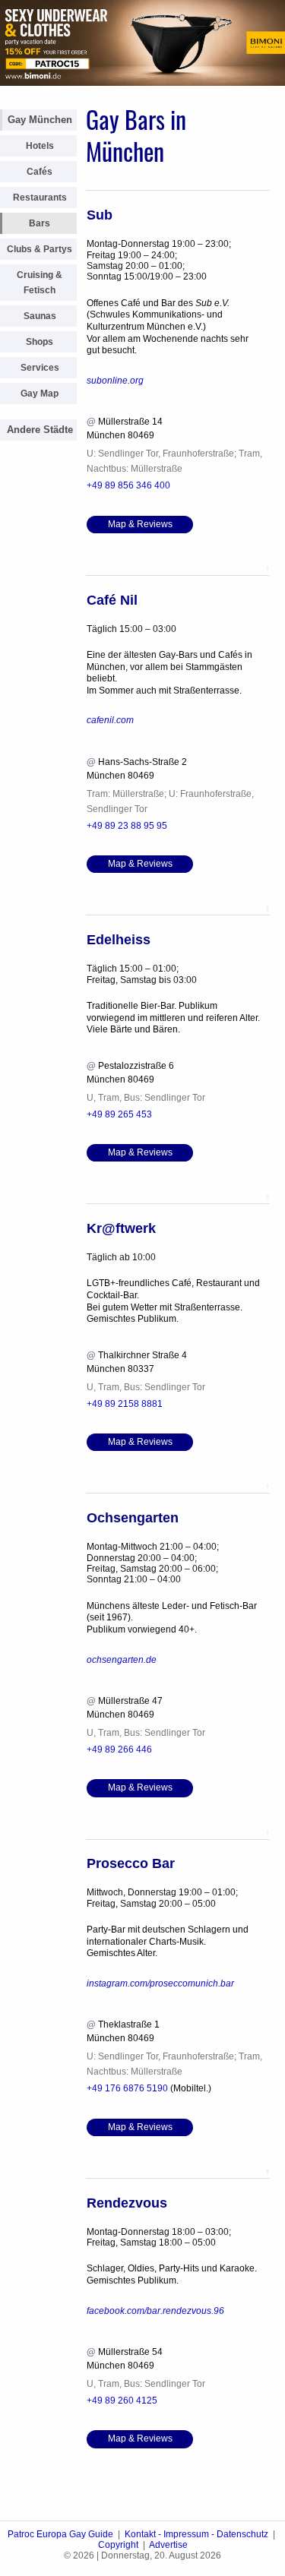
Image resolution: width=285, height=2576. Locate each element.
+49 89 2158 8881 (125, 1404)
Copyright (118, 2545)
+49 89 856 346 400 (128, 485)
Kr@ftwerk (121, 1228)
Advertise (168, 2545)
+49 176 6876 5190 (127, 2088)
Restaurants (40, 198)
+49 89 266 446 (119, 1749)
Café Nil (112, 600)
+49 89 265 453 (119, 1114)
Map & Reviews (140, 524)
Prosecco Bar (131, 1863)
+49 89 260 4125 (122, 2401)
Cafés (40, 172)
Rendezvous (127, 2203)
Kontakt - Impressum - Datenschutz (196, 2534)
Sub (100, 215)
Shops (40, 342)
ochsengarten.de (122, 1660)
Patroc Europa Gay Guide (60, 2534)
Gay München (40, 120)
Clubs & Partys (40, 249)
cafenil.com (110, 720)
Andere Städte (40, 430)
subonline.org (115, 381)
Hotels (40, 146)
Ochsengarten (133, 1518)
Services (40, 368)
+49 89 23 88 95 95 (127, 826)
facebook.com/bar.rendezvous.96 (155, 2311)
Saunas (40, 316)
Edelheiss (119, 940)
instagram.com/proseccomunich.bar (160, 1983)
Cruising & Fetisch (40, 283)
